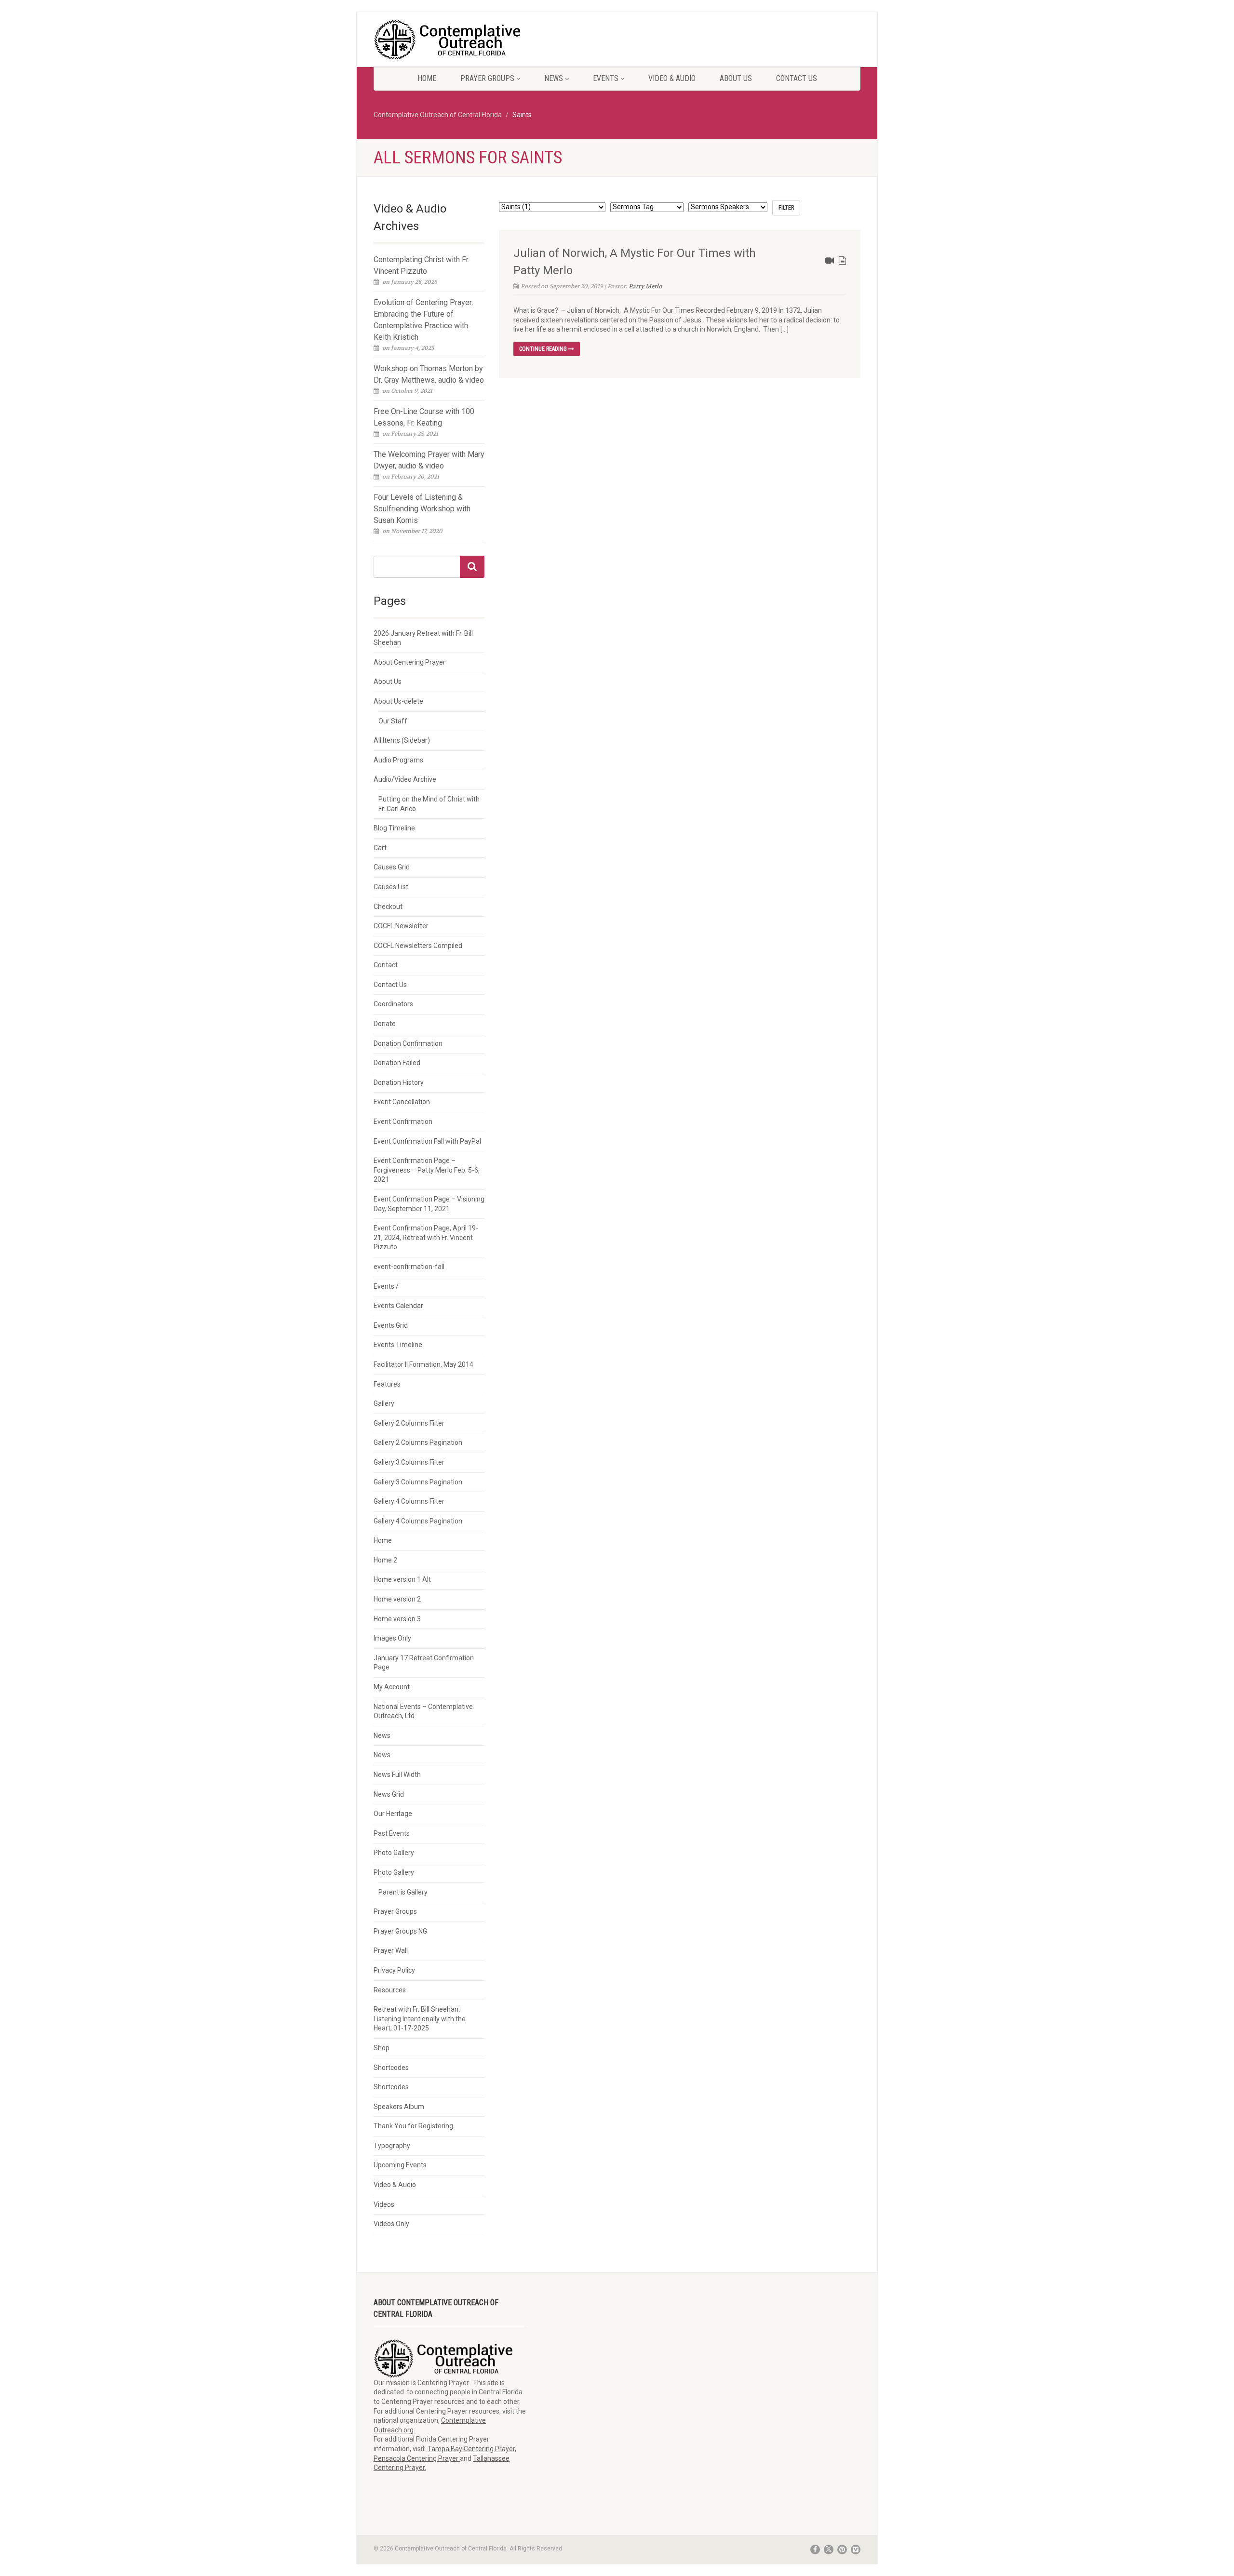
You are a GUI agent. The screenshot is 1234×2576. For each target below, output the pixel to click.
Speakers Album (399, 2107)
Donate (385, 1024)
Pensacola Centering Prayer (417, 2458)
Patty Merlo (645, 286)
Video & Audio (672, 78)
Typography (392, 2146)
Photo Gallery (394, 1853)
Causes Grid (392, 867)
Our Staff (393, 721)
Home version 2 (397, 1599)
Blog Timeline (394, 828)
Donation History (399, 1082)
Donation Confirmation (408, 1043)
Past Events (392, 1833)
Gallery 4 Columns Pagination (418, 1521)
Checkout (388, 907)
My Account (392, 1687)
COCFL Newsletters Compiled (418, 946)
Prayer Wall (391, 1950)
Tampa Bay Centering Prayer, (472, 2449)
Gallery (384, 1403)
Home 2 (385, 1560)
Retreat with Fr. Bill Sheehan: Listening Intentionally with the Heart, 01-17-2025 (420, 2019)
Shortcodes (391, 2068)
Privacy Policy (394, 1970)
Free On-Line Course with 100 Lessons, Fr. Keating (424, 417)
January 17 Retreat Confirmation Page (424, 1663)
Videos (384, 2204)
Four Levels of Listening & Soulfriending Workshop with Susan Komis (422, 509)
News (554, 78)
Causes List (391, 887)
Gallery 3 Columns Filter (409, 1462)
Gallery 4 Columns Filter (409, 1501)
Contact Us (797, 78)
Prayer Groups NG (400, 1931)
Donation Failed (397, 1063)
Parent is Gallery (403, 1892)
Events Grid (391, 1325)
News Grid (389, 1794)
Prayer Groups (487, 78)
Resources (390, 1990)
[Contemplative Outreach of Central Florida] (450, 40)
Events (606, 78)
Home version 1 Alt (402, 1579)
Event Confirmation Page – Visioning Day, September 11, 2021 (429, 1204)
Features (387, 1384)
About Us (736, 78)
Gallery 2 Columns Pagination (418, 1442)
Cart (380, 848)
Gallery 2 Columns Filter (409, 1423)
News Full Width (397, 1775)
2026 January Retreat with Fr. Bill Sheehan (423, 638)
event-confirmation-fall (409, 1267)
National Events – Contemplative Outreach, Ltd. (423, 1711)
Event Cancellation (402, 1102)
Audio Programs (398, 760)
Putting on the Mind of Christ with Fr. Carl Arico (429, 804)
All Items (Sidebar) (402, 740)
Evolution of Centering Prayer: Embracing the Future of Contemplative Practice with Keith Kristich (423, 320)
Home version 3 (397, 1619)
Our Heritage (393, 1814)
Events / (386, 1286)
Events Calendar (398, 1306)
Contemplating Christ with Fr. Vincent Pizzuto (422, 265)
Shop (382, 2048)
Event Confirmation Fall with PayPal (427, 1141)
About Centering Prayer (409, 662)
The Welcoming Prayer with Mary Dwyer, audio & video (429, 460)
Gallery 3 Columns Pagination (418, 1482)
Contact (386, 965)
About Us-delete (398, 701)
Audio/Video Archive (405, 779)
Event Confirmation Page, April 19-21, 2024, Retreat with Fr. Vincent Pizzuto (426, 1237)
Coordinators (393, 1004)
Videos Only (391, 2224)
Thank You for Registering (413, 2126)
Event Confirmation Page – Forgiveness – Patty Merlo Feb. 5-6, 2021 (427, 1170)
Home (427, 78)
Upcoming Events (400, 2165)
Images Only (392, 1638)
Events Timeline (398, 1345)
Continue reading (544, 349)
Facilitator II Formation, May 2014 (423, 1364)
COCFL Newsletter (401, 926)
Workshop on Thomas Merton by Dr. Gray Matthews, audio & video (429, 374)
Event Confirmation (403, 1121)
